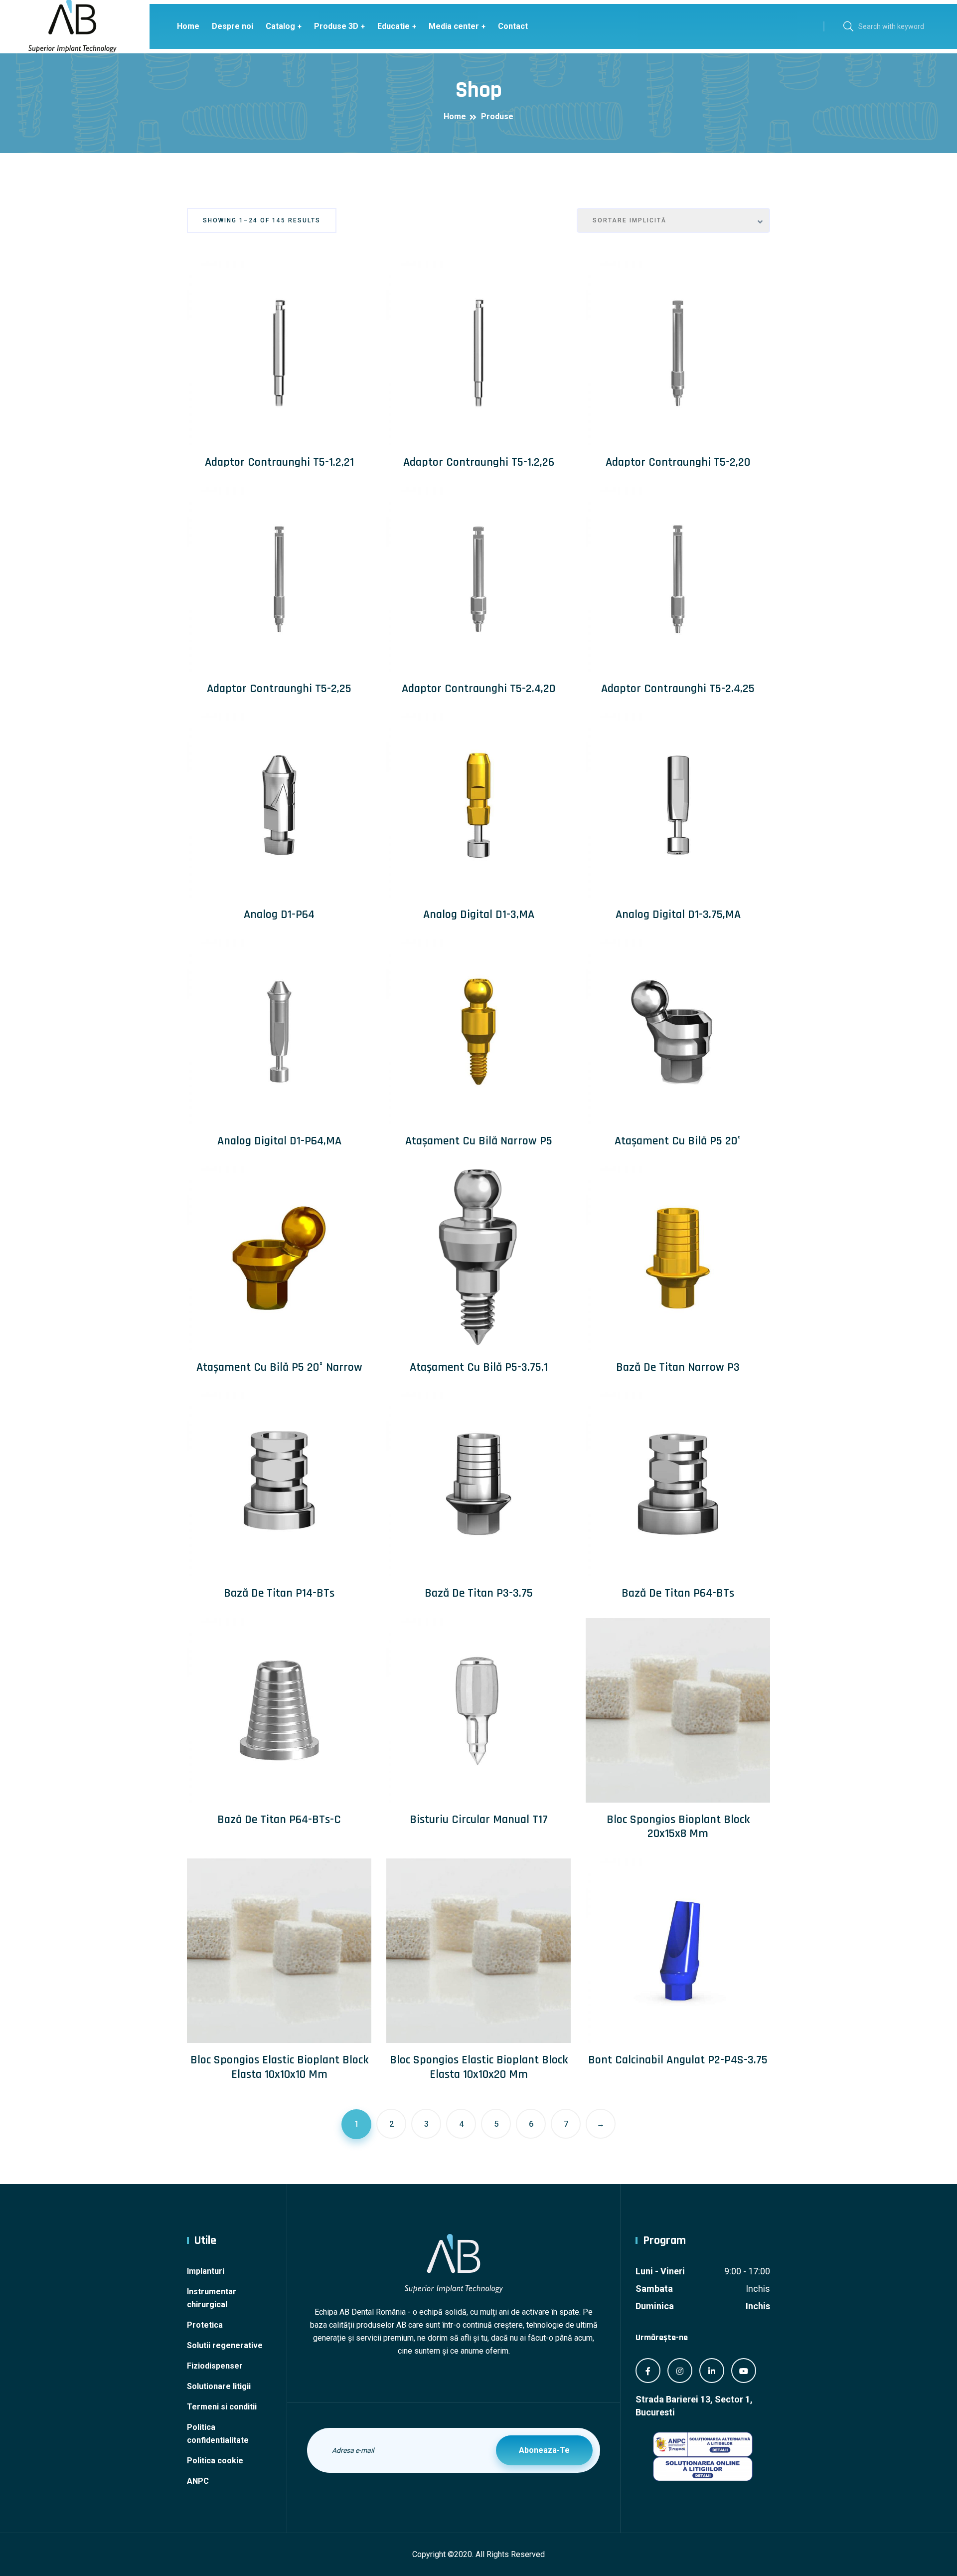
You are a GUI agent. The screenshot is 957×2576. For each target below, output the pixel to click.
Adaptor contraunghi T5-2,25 (279, 689)
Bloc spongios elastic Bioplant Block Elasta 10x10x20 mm (479, 2067)
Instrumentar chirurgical (212, 2298)
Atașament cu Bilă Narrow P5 (479, 1141)
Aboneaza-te (544, 2450)
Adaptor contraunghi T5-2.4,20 (478, 689)
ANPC (198, 2481)
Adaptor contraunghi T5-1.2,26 (479, 462)
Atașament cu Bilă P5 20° (678, 1141)
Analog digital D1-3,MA (479, 915)
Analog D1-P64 (279, 915)
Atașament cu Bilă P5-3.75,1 (479, 1367)
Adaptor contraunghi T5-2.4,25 (678, 689)
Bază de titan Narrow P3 (678, 1367)
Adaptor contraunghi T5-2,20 (678, 462)
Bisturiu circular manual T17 (479, 1820)
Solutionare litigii (219, 2386)
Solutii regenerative (225, 2345)
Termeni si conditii (222, 2407)
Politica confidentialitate (218, 2434)
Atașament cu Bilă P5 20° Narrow (279, 1367)
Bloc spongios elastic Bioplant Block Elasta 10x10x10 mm (279, 2067)
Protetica (205, 2325)
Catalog (280, 26)
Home (188, 26)
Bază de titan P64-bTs (678, 1593)
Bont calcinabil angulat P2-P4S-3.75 (678, 2060)
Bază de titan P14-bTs (279, 1593)
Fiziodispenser (215, 2366)
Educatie (394, 26)
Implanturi (206, 2271)
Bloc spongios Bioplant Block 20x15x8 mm (678, 1827)
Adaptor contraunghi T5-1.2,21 (279, 462)
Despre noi (233, 26)
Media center (454, 26)
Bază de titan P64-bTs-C (279, 1820)
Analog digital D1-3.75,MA (678, 915)
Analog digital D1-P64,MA (279, 1141)
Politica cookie (215, 2461)
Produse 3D (336, 26)
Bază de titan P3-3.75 (479, 1593)
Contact (513, 26)
